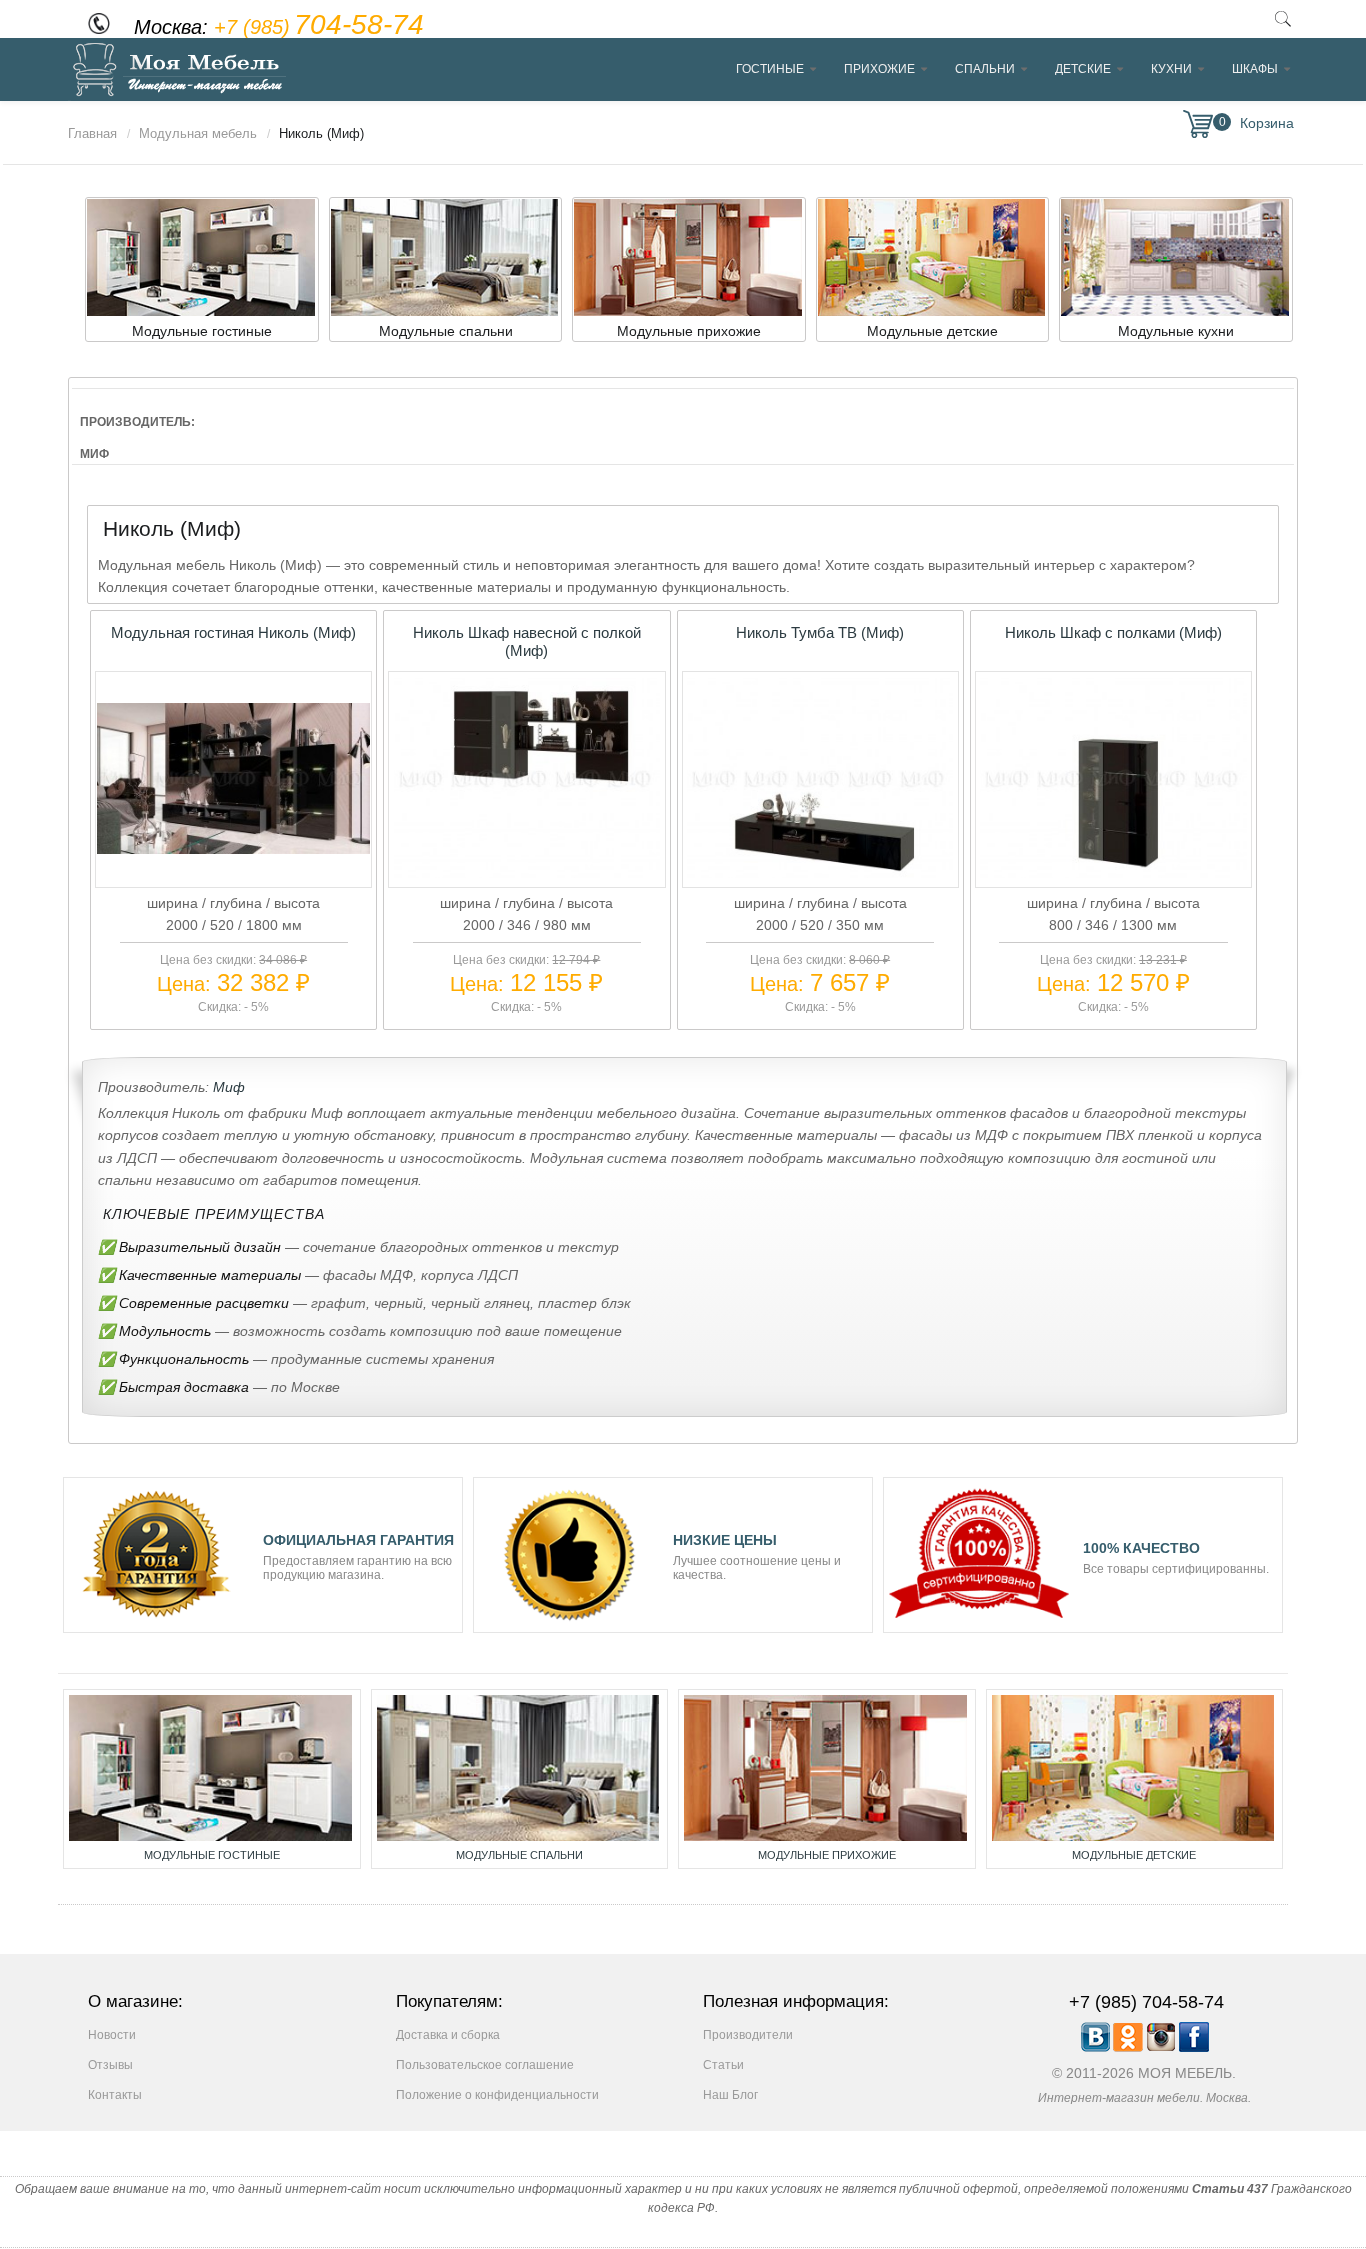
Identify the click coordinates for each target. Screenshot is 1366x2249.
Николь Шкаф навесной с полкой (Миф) (527, 641)
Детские (1083, 69)
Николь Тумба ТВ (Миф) (820, 632)
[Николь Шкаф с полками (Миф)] (1113, 873)
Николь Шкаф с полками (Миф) (1113, 632)
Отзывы (110, 2065)
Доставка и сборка (448, 2035)
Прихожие (879, 69)
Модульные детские (1134, 1855)
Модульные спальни (519, 1855)
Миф (229, 1087)
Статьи (723, 2065)
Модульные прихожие (827, 1855)
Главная (92, 133)
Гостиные (770, 69)
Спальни (985, 69)
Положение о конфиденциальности (497, 2095)
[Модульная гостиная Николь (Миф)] (233, 849)
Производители (748, 2035)
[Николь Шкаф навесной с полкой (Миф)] (527, 873)
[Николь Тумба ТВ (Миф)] (820, 873)
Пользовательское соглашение (485, 2065)
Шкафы (1255, 69)
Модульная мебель (198, 133)
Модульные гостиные (212, 1855)
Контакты (115, 2095)
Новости (112, 2035)
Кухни (1171, 69)
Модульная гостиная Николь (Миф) (233, 632)
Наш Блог (730, 2095)
